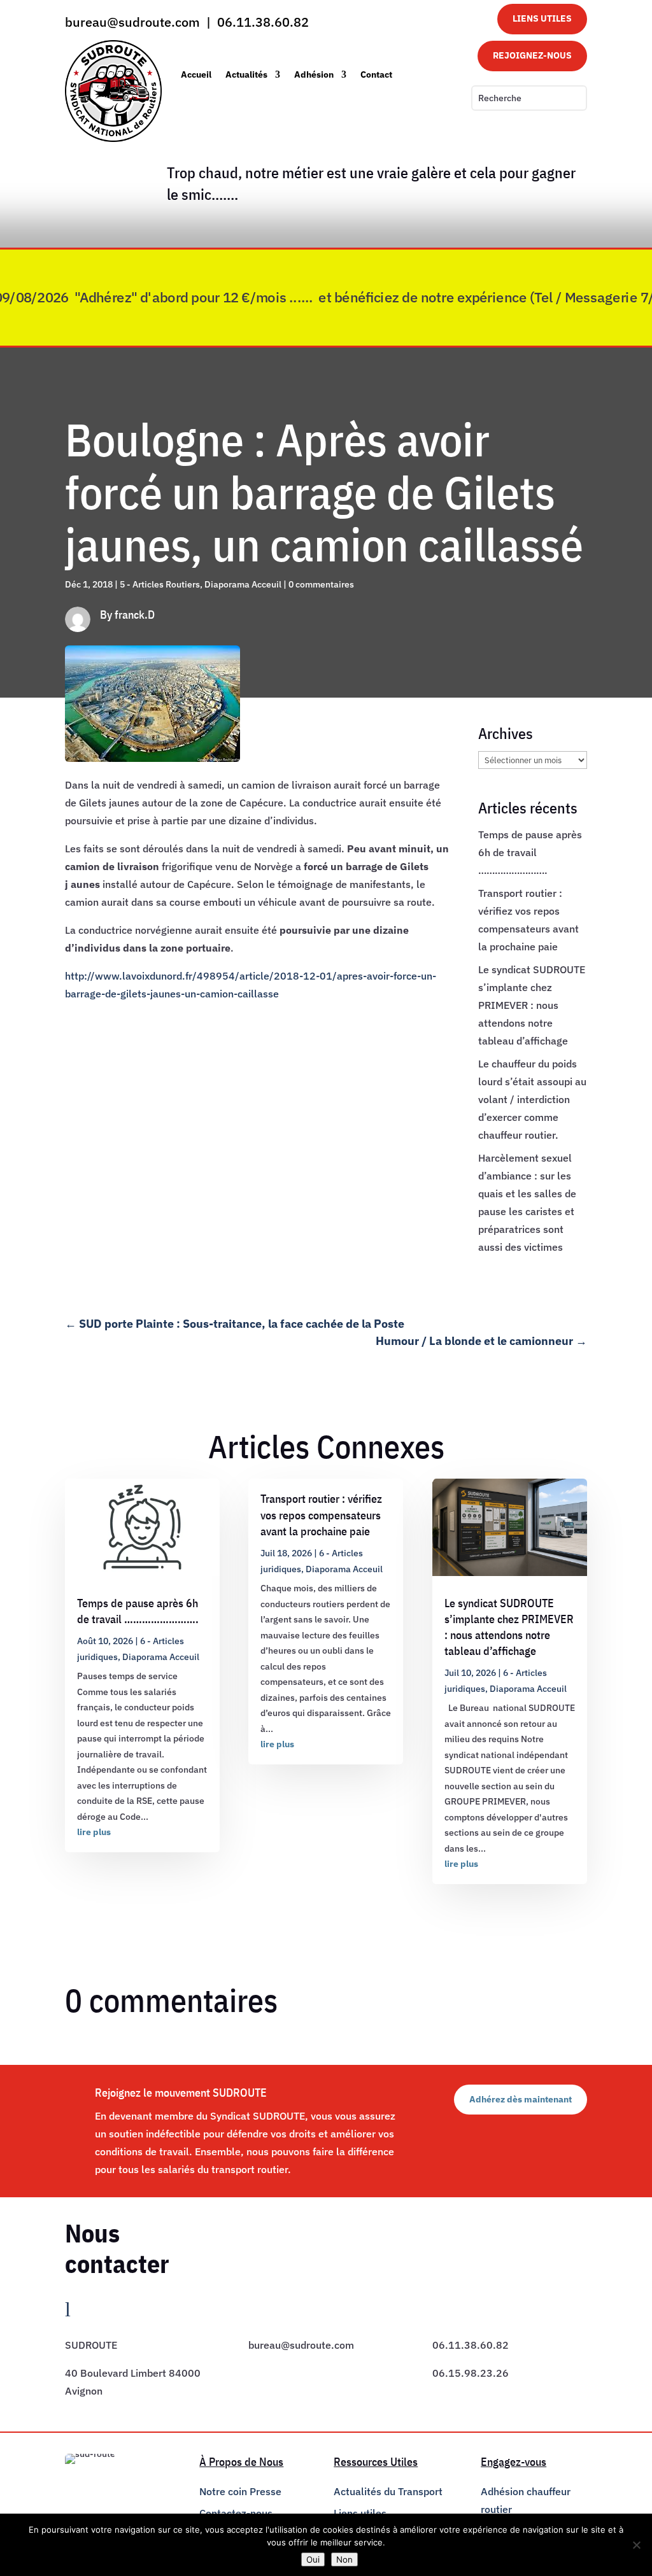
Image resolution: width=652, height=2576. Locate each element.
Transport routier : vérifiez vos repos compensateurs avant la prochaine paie (321, 1515)
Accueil (196, 74)
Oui (313, 2559)
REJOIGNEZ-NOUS (532, 55)
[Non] (636, 2545)
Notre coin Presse (240, 2491)
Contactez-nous (236, 2513)
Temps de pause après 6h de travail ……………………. (530, 852)
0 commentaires (321, 584)
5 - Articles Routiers (160, 584)
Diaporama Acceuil (243, 584)
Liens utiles (360, 2513)
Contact (376, 74)
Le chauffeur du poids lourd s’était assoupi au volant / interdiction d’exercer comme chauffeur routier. (532, 1099)
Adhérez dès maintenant (521, 2099)
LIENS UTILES (542, 18)
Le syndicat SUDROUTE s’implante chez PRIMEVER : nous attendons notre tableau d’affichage (532, 1005)
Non (344, 2559)
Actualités (246, 74)
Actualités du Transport (388, 2491)
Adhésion (314, 74)
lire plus (94, 1832)
